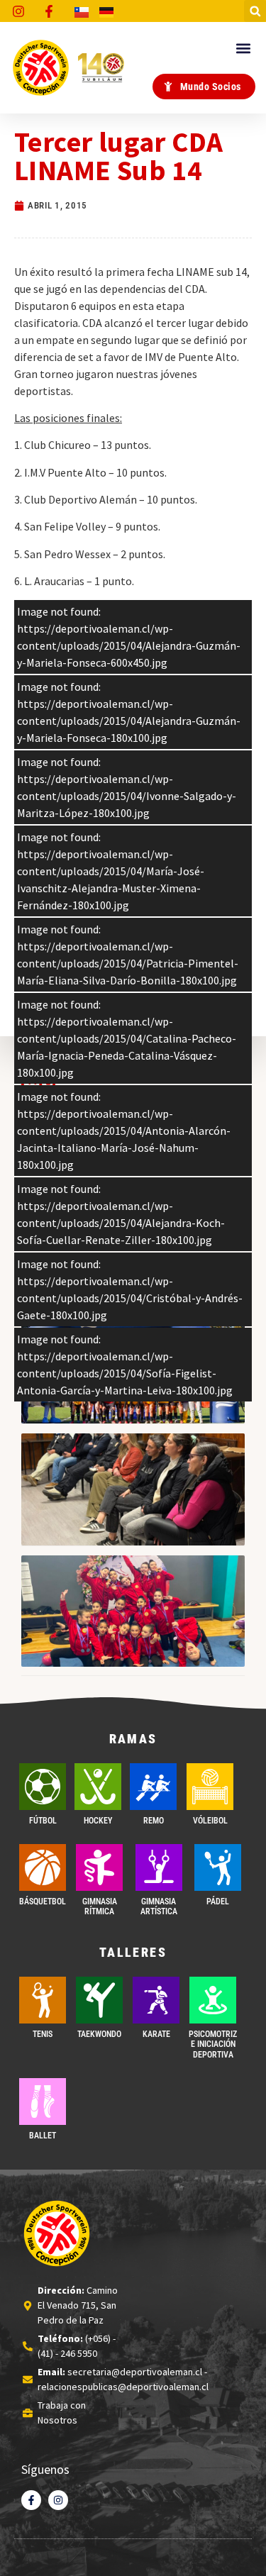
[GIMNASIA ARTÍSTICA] (159, 1867)
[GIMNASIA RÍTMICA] (99, 1867)
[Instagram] (58, 2500)
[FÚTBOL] (43, 1787)
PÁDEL (218, 1902)
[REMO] (153, 1787)
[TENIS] (43, 2000)
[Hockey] (98, 1787)
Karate (156, 2034)
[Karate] (156, 2000)
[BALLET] (43, 2102)
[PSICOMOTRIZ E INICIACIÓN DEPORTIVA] (213, 2000)
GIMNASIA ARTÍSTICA (159, 1906)
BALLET (43, 2136)
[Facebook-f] (31, 2500)
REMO (154, 1821)
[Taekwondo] (99, 2000)
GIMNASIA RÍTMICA (100, 1906)
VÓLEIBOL (210, 1821)
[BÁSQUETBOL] (43, 1867)
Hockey (98, 1821)
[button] (255, 11)
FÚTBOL (43, 1821)
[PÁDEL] (218, 1867)
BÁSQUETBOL (43, 1902)
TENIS (43, 2034)
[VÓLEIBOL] (210, 1787)
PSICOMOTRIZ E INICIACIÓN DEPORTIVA (213, 2044)
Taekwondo (99, 2034)
